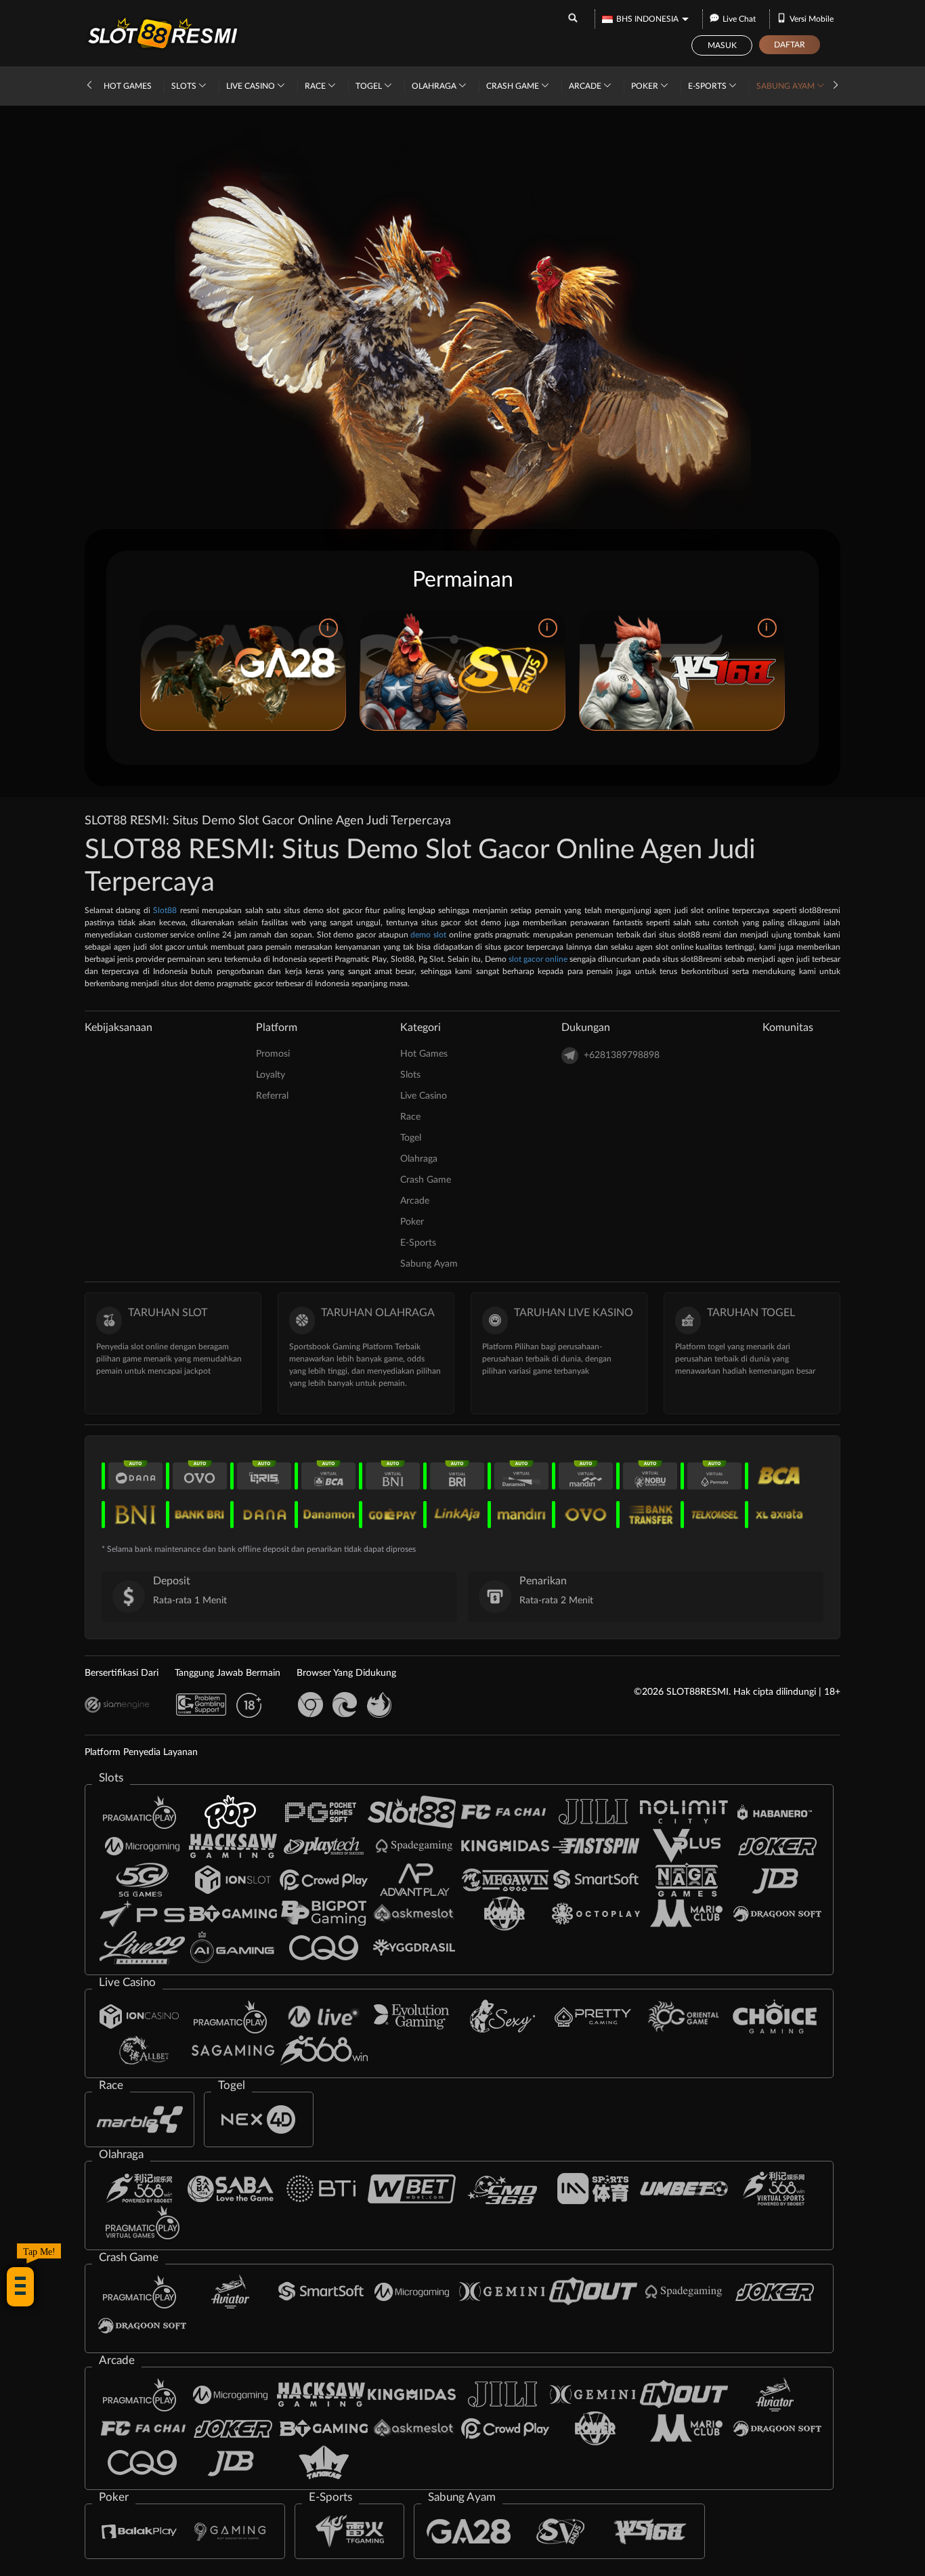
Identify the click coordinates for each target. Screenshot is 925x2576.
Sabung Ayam (787, 86)
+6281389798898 (622, 1055)
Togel (370, 86)
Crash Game (514, 86)
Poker (646, 86)
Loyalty (271, 1075)
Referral (272, 1096)
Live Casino (252, 86)
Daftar (790, 45)
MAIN (243, 671)
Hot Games (128, 86)
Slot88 (165, 910)
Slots (185, 86)
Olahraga (435, 86)
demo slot (428, 935)
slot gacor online (538, 959)
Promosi (273, 1054)
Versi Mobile (812, 19)
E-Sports (708, 86)
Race (316, 86)
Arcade (586, 86)
